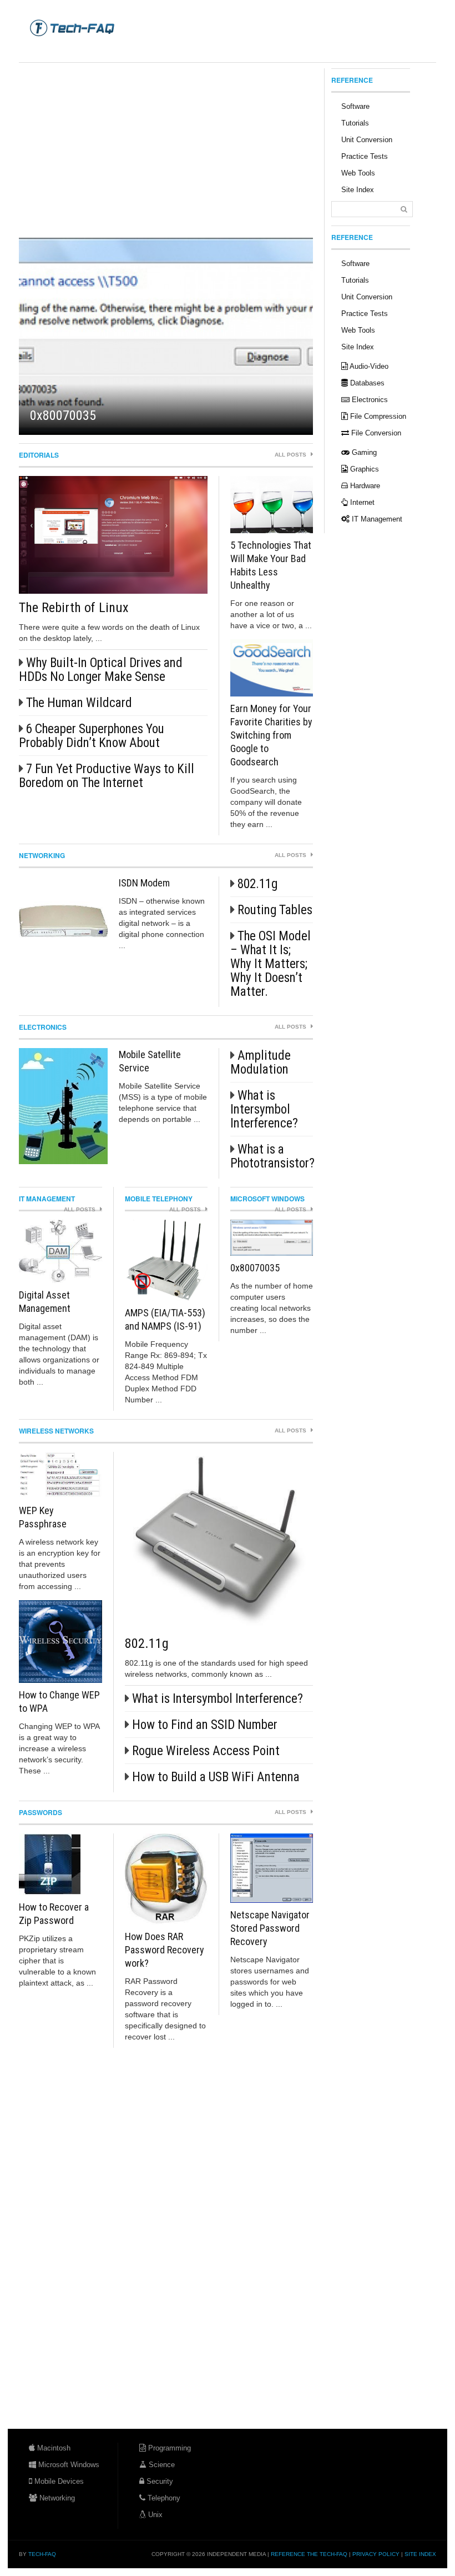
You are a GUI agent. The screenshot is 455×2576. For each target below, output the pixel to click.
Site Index (358, 190)
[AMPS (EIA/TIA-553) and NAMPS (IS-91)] (166, 1260)
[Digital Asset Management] (60, 1251)
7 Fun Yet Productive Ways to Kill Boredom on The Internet (107, 776)
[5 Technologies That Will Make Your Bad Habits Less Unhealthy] (272, 505)
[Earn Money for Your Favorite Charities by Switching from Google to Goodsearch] (272, 668)
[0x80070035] (166, 336)
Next (280, 336)
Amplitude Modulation (261, 1063)
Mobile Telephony (159, 1199)
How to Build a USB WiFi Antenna (216, 1777)
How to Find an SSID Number (205, 1725)
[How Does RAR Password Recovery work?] (166, 1879)
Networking (42, 855)
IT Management (47, 1199)
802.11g (257, 884)
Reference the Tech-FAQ (309, 2554)
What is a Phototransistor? (272, 1156)
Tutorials (355, 123)
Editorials (39, 455)
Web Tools (358, 173)
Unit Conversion (367, 140)
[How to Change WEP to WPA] (60, 1642)
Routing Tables (275, 910)
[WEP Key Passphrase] (60, 1475)
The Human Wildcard (79, 703)
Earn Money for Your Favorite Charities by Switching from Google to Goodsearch (271, 735)
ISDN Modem (144, 883)
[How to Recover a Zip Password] (60, 1864)
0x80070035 (63, 415)
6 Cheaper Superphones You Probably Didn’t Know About (92, 736)
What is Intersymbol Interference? (264, 1109)
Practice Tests (365, 156)
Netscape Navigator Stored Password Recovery (270, 1928)
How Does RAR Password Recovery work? (165, 1950)
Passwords (41, 1812)
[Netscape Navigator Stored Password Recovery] (272, 1868)
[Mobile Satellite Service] (63, 1106)
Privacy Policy (376, 2554)
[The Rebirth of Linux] (113, 535)
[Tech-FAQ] (72, 27)
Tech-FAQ (42, 2554)
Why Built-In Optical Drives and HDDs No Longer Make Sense (101, 670)
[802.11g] (219, 1541)
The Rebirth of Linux (74, 608)
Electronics (43, 1027)
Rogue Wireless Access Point (206, 1751)
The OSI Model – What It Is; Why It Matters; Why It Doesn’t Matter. (271, 964)
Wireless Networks (56, 1431)
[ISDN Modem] (63, 921)
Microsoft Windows (267, 1199)
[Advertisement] (221, 50)
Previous (52, 336)
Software (355, 106)
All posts (291, 455)
